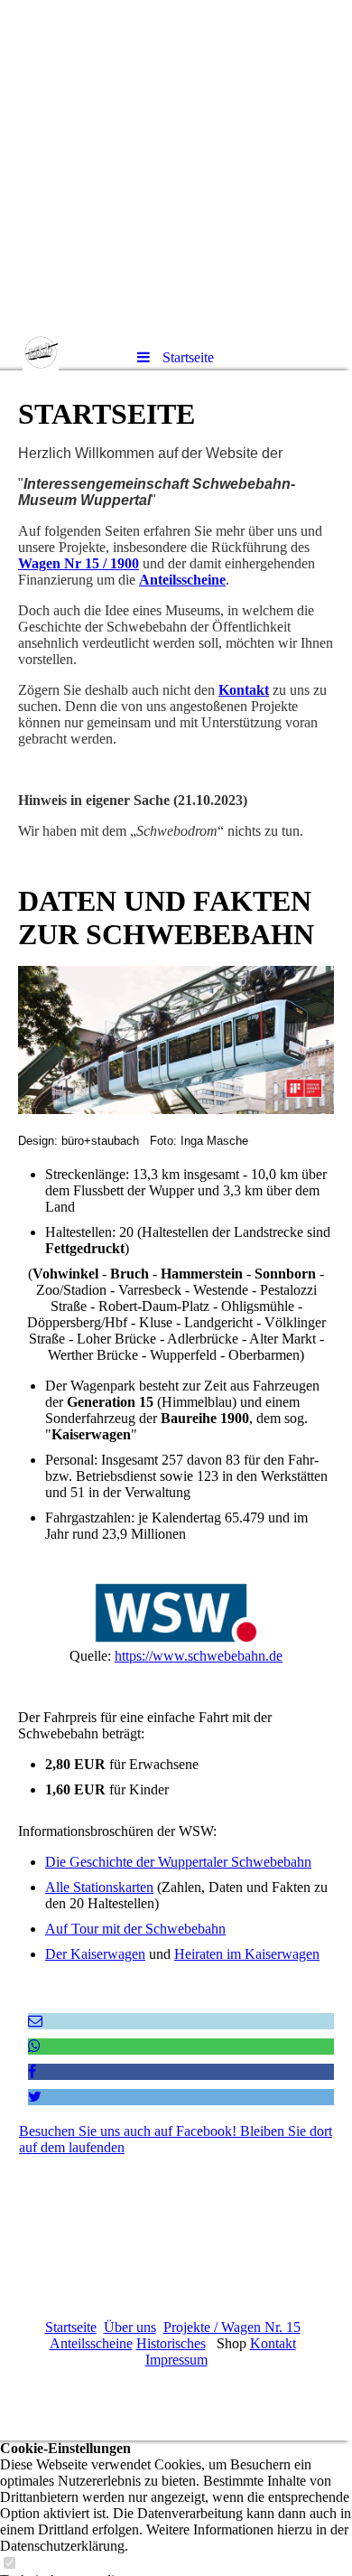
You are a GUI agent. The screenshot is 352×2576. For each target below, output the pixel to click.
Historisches (171, 2343)
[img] (176, 167)
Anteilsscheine (182, 580)
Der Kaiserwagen (95, 1954)
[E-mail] (35, 2021)
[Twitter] (35, 2097)
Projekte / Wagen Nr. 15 (232, 2327)
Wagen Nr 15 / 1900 (79, 563)
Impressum (176, 2360)
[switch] (9, 2564)
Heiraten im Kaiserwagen (247, 1954)
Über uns (130, 2327)
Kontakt (244, 690)
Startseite (71, 2327)
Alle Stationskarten (99, 1887)
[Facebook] (32, 2071)
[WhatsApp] (34, 2046)
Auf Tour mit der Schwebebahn (135, 1929)
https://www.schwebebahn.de (199, 1656)
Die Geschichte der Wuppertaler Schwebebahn (178, 1862)
